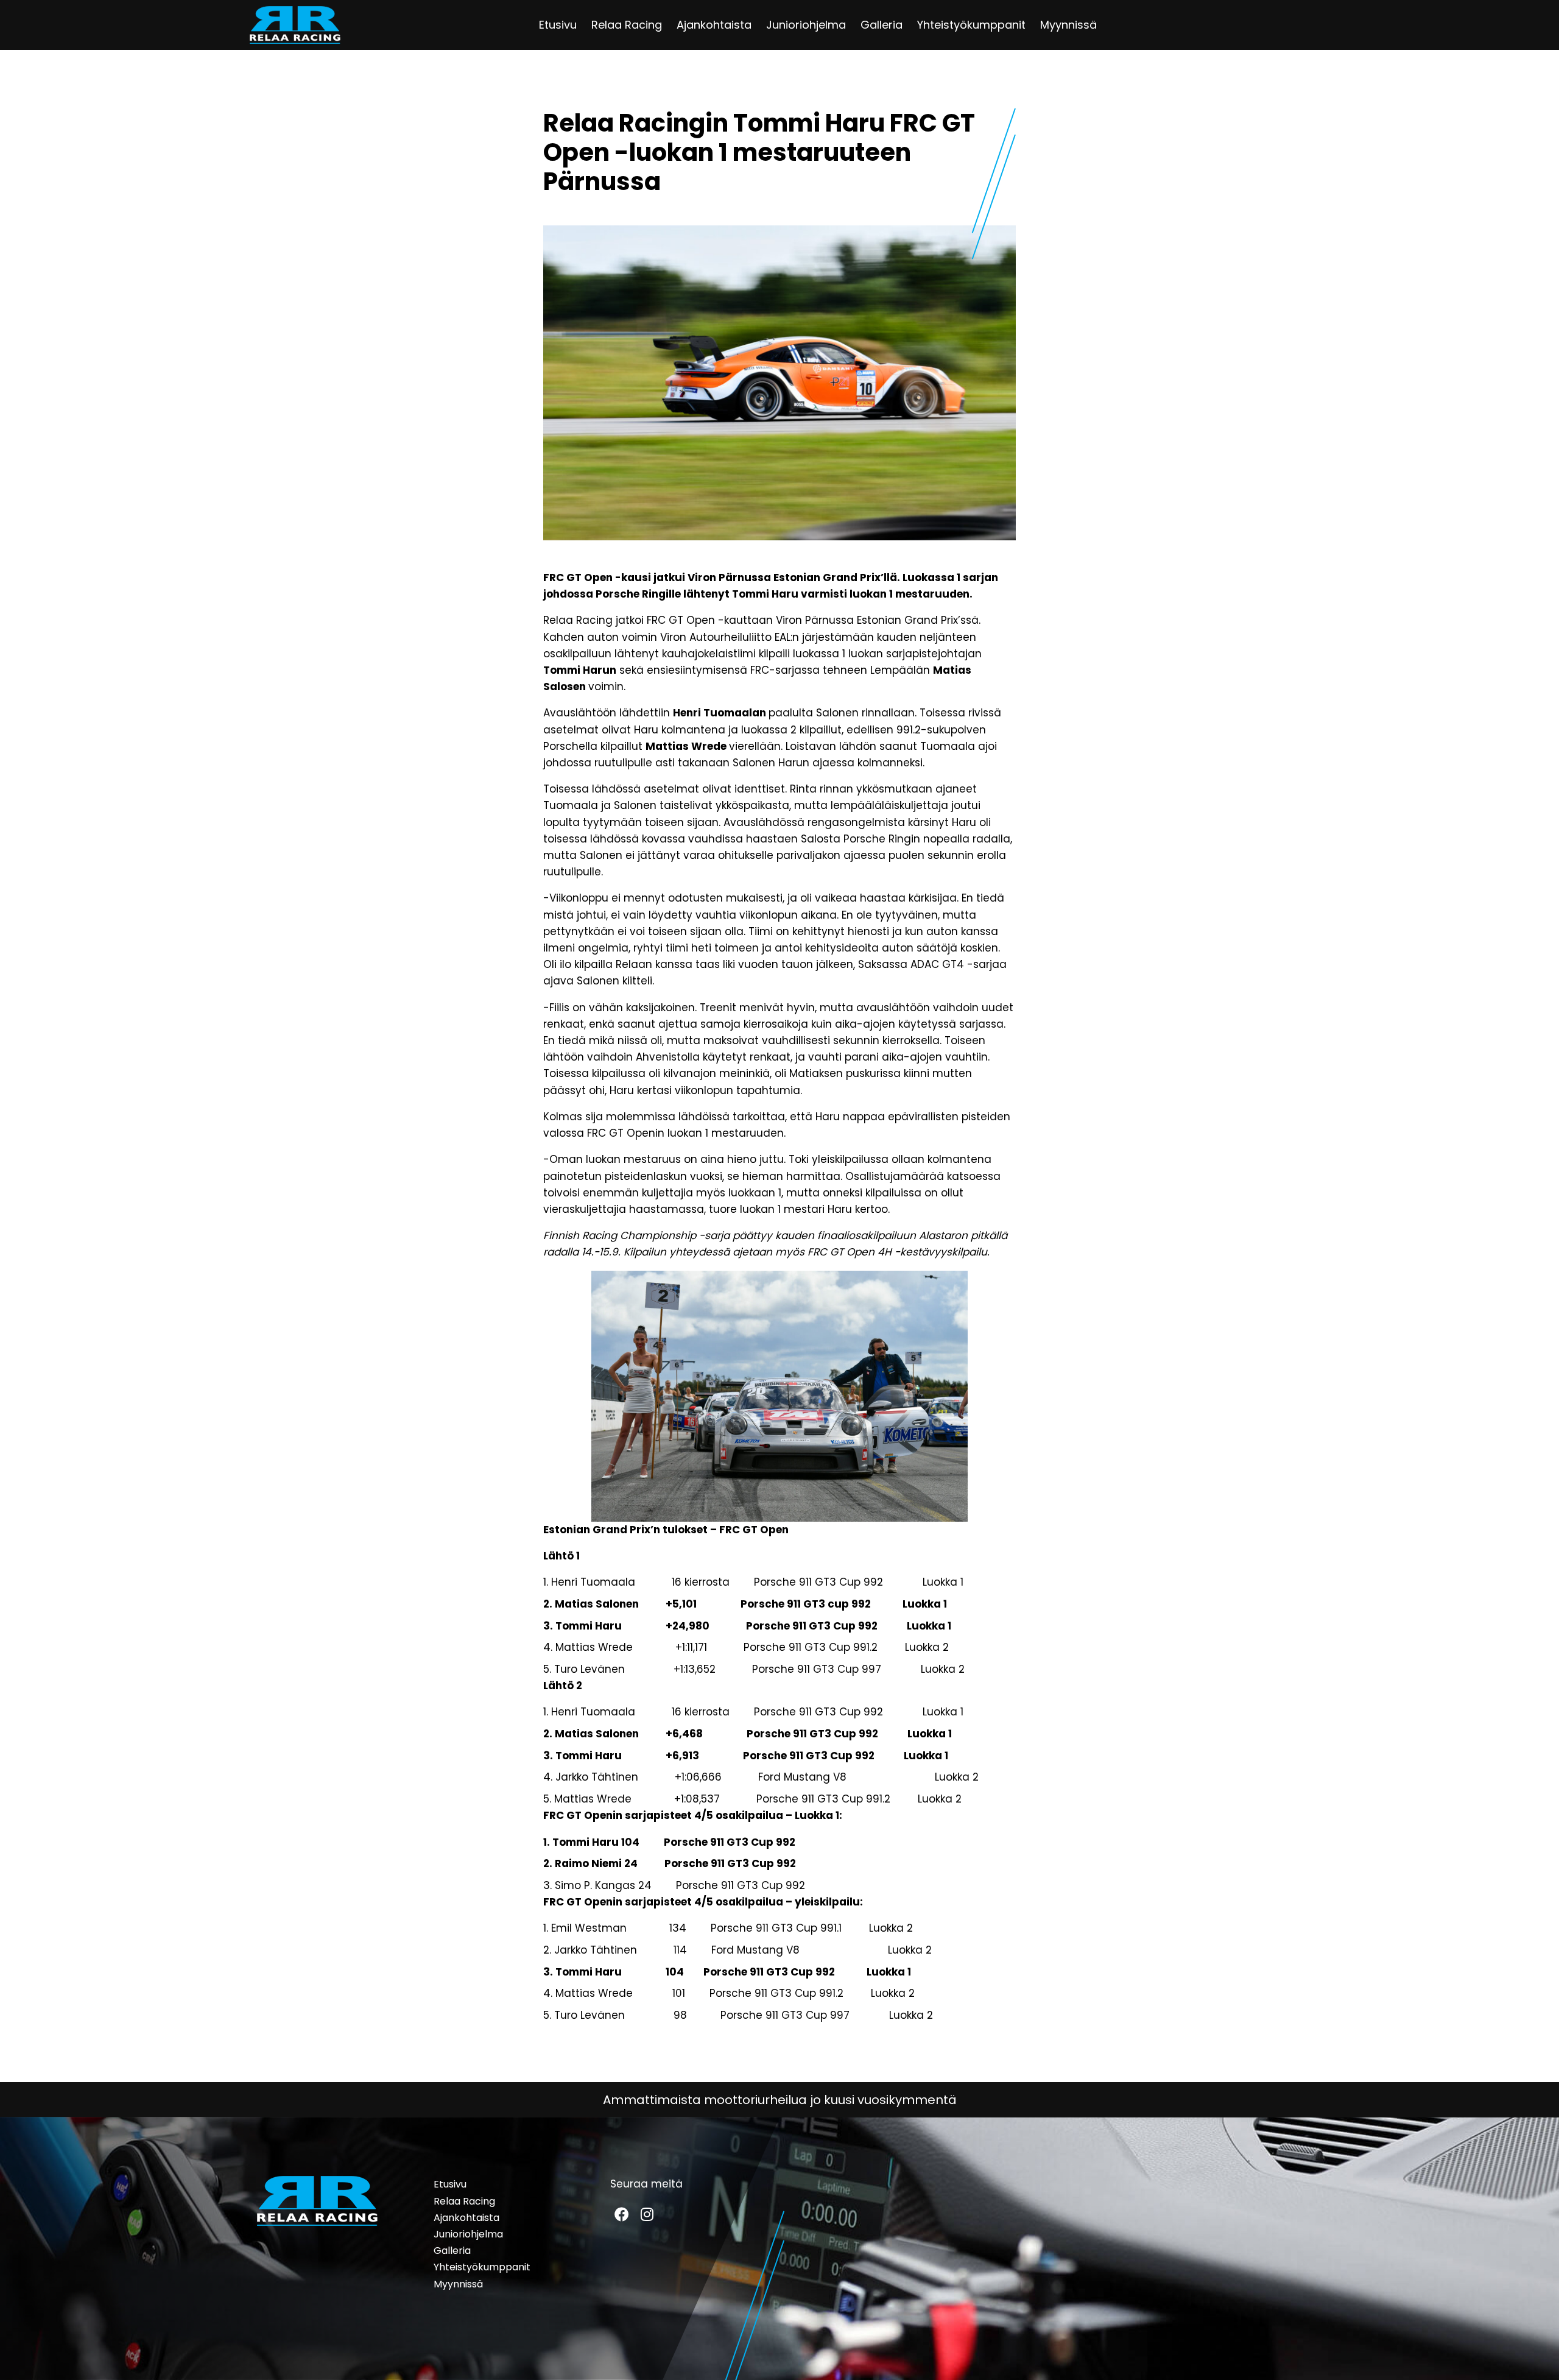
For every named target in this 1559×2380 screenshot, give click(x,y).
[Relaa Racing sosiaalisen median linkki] (622, 2214)
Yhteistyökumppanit (971, 25)
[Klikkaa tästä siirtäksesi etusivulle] (295, 25)
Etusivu (558, 25)
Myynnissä (1068, 25)
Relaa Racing (627, 25)
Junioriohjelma (806, 25)
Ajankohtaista (714, 25)
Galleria (882, 25)
